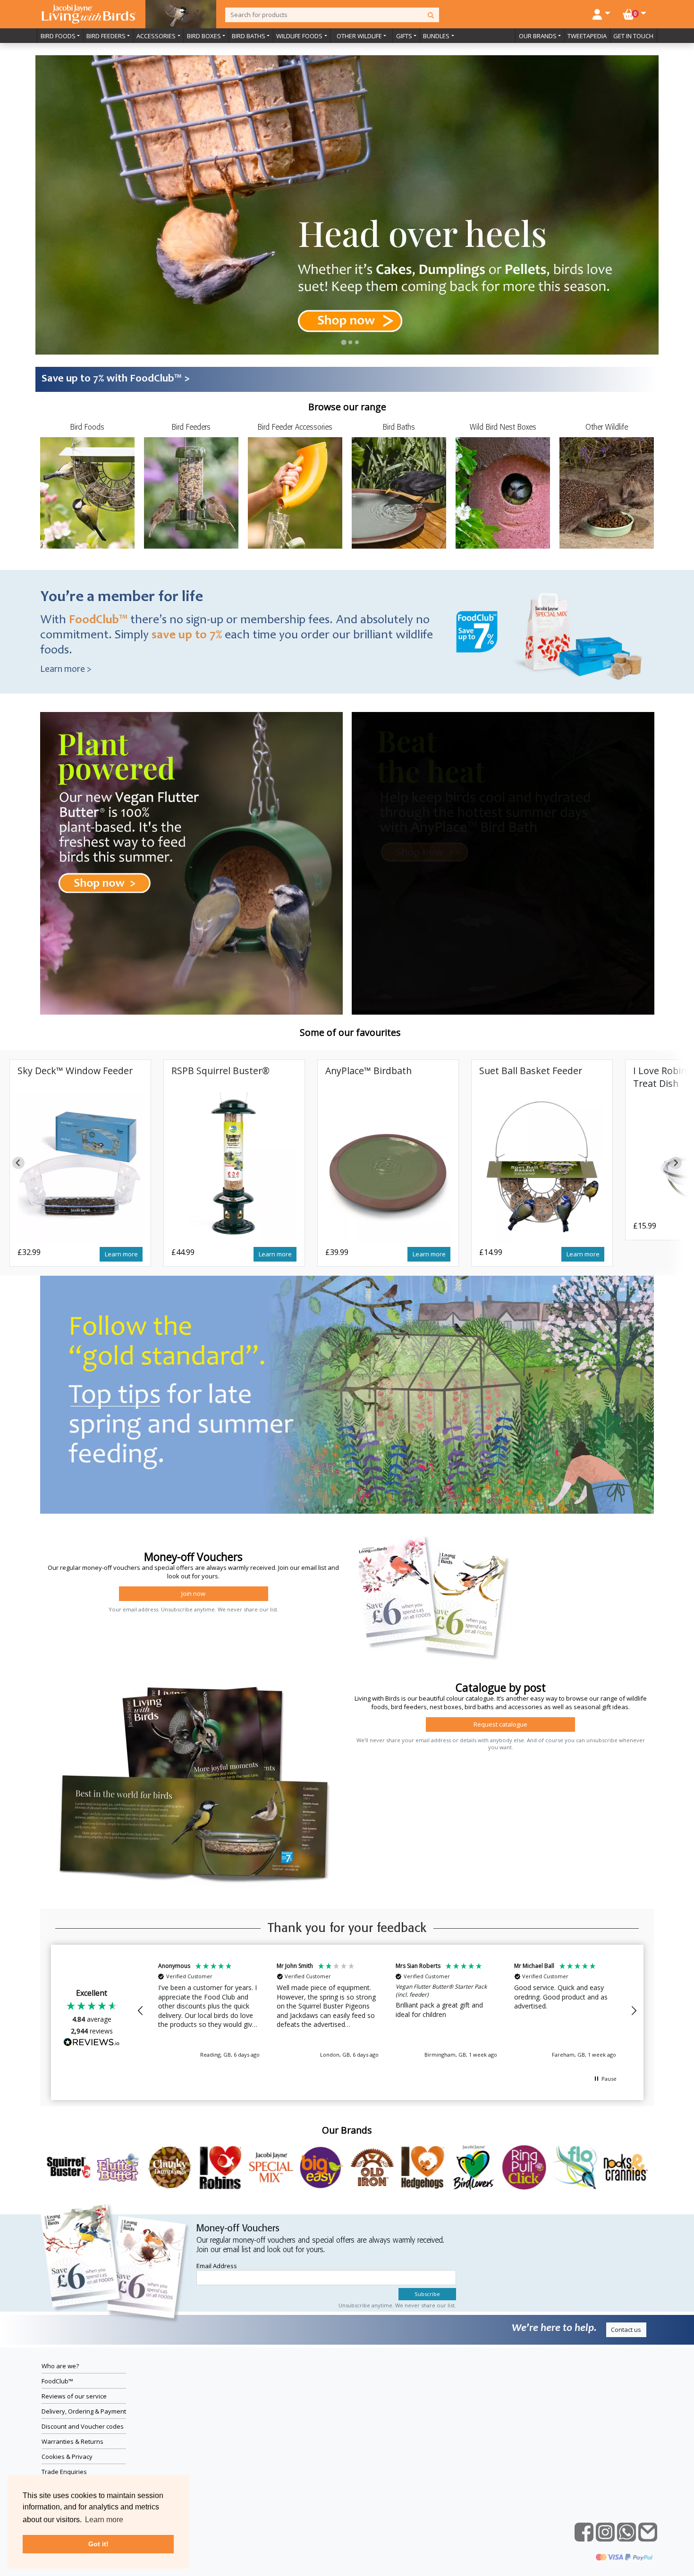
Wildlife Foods (299, 36)
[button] (141, 2011)
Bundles (436, 36)
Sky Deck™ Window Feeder (75, 1071)
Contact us (626, 2330)
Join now (193, 1593)
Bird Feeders (106, 36)
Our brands (538, 36)
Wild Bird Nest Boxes (503, 428)
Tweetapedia (587, 36)
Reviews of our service (74, 2396)
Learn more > (66, 670)
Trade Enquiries (64, 2472)
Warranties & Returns (72, 2441)
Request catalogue (500, 1724)
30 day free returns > (90, 379)
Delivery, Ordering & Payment (84, 2411)
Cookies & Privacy (67, 2457)
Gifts (404, 36)
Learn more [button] (104, 2520)
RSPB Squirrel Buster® (220, 1071)
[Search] (431, 15)
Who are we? (60, 2366)
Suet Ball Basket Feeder (531, 1071)
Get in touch (633, 36)
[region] (387, 2011)
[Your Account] (601, 13)
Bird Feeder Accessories (295, 428)
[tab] (344, 342)
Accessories (156, 36)
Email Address (217, 2266)
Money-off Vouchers (238, 2229)
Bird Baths (249, 36)
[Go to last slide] (18, 1163)
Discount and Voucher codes (83, 2426)
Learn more (121, 1254)
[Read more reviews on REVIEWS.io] (92, 2043)
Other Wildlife (359, 36)
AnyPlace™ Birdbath (368, 1071)
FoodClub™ (57, 2381)
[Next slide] (676, 1163)
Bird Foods (58, 36)
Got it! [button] (98, 2544)
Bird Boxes (204, 36)
